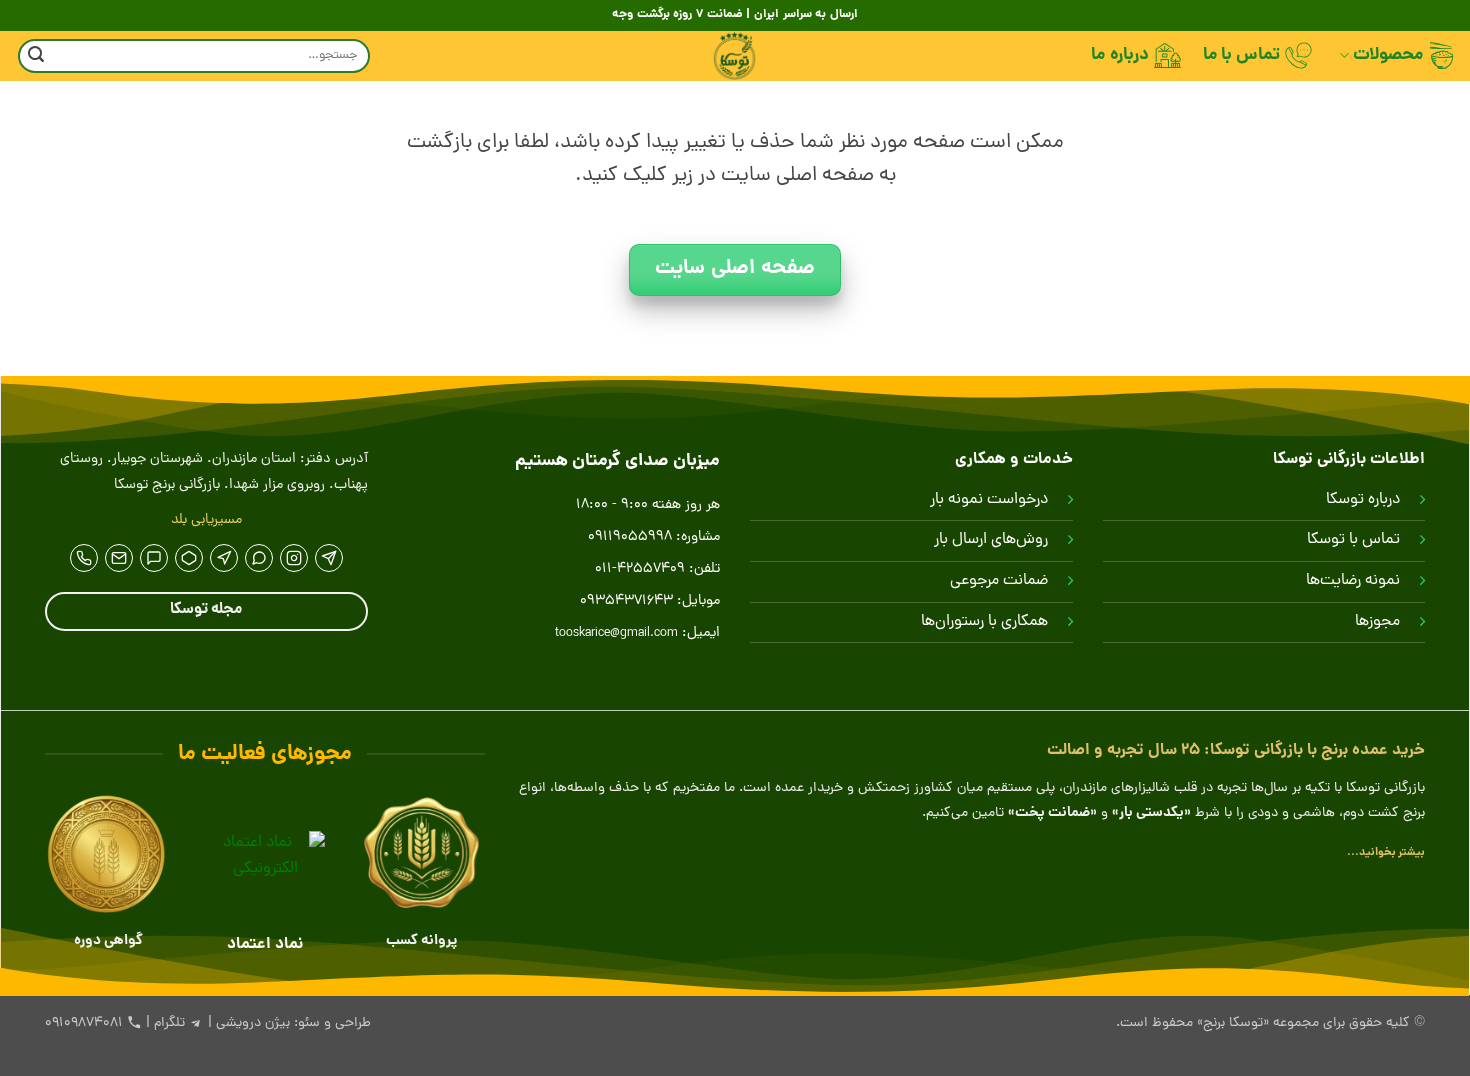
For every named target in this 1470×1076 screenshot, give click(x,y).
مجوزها (1377, 622)
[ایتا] (224, 558)
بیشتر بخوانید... (1386, 852)
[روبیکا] (189, 558)
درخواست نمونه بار (989, 500)
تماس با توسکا (1353, 540)
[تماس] (84, 558)
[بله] (154, 558)
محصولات (1388, 55)
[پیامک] (119, 558)
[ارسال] (36, 56)
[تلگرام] (329, 558)
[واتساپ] (259, 558)
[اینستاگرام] (294, 558)
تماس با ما (1242, 55)
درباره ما (1119, 55)
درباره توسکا (1363, 500)
